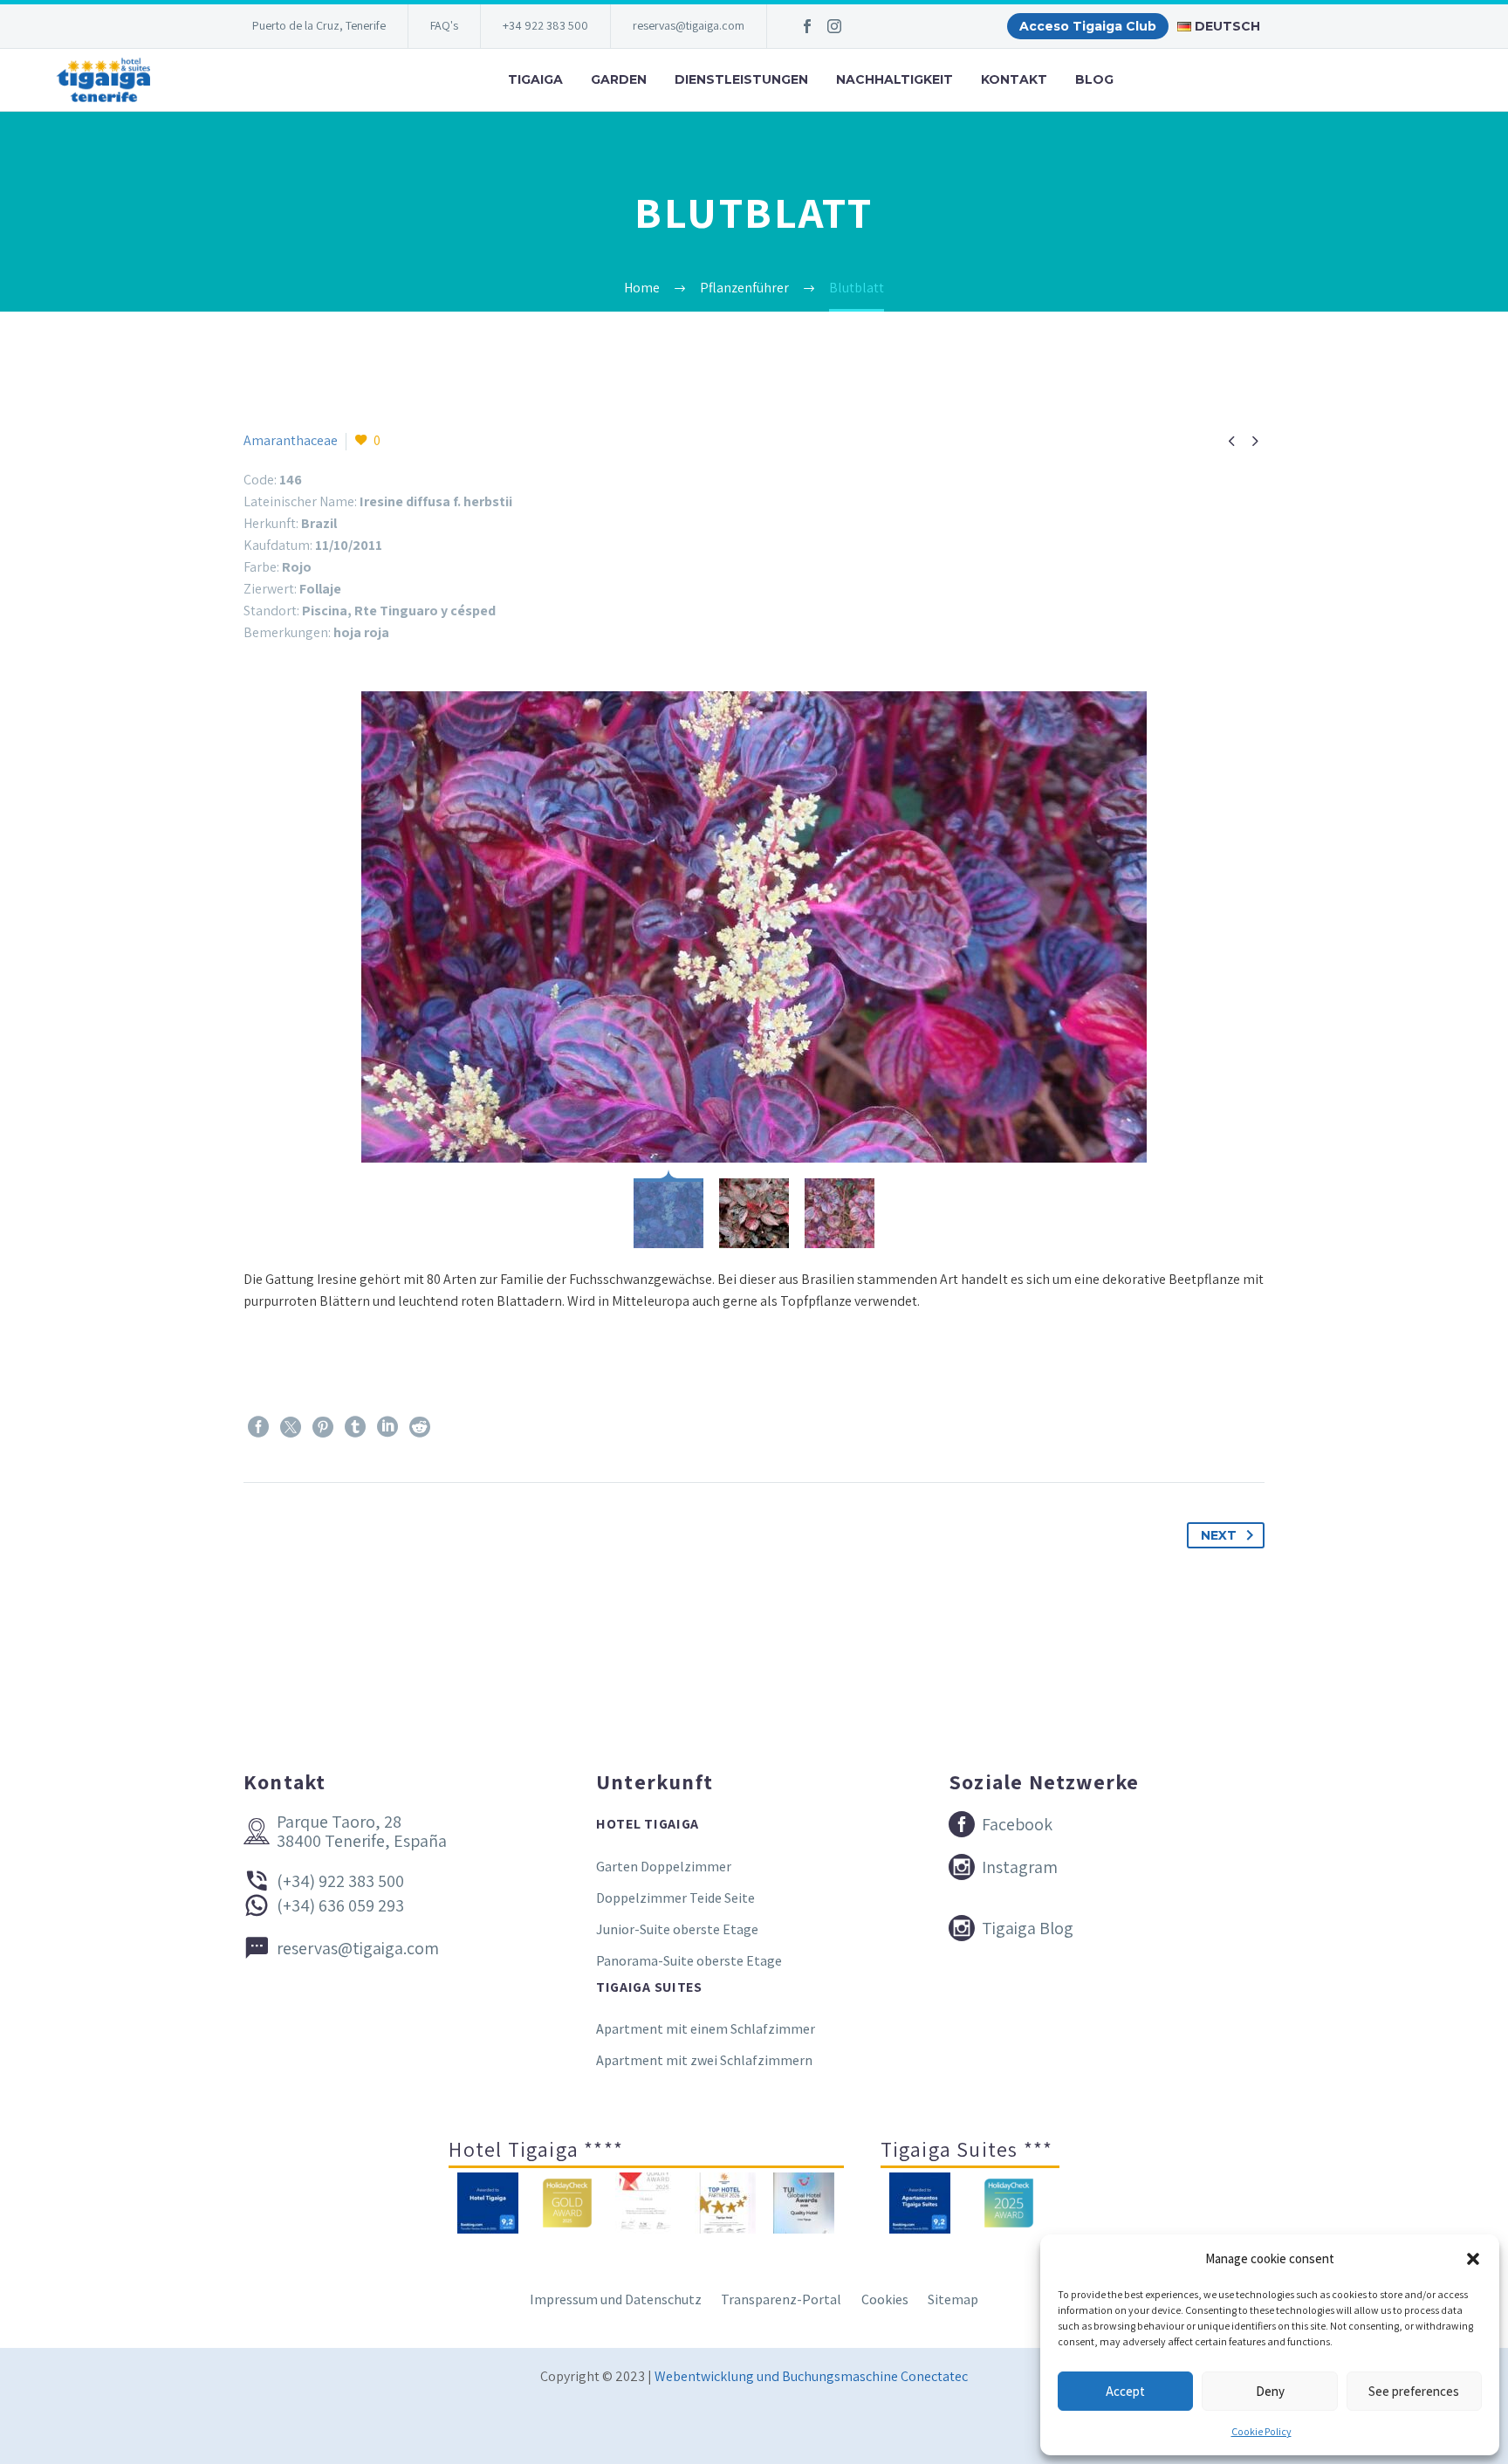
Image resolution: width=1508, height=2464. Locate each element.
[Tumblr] (355, 1427)
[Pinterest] (323, 1427)
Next (1219, 1535)
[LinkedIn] (387, 1427)
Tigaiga (535, 79)
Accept (1125, 2391)
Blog (1094, 79)
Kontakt (1014, 79)
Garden (619, 79)
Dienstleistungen (741, 79)
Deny (1270, 2391)
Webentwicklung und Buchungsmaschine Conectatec (811, 2376)
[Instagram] (834, 26)
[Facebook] (807, 26)
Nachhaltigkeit (895, 79)
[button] (1473, 2259)
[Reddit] (420, 1427)
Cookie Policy (1261, 2431)
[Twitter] (291, 1427)
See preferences (1414, 2391)
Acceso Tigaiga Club (1088, 26)
